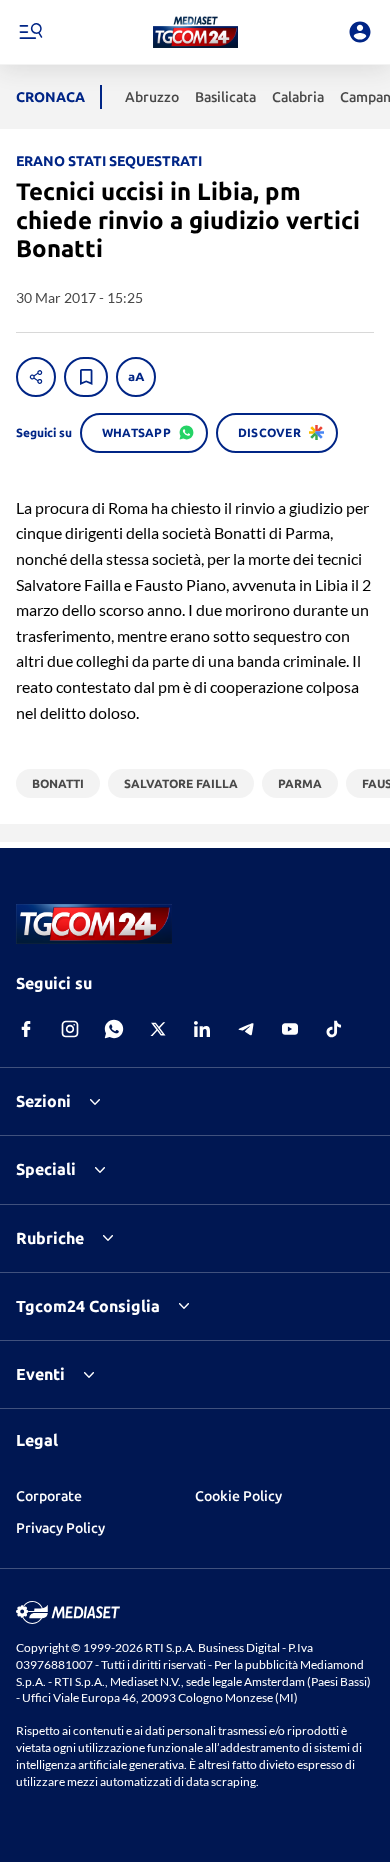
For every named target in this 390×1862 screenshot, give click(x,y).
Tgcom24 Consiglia (88, 1306)
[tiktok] (334, 1029)
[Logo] (195, 32)
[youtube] (290, 1029)
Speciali (46, 1169)
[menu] (30, 32)
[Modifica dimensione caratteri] (136, 377)
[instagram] (70, 1029)
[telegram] (246, 1029)
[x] (158, 1029)
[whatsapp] (114, 1029)
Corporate (49, 1496)
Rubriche (50, 1238)
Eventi (40, 1374)
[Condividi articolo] (36, 377)
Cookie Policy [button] (238, 1496)
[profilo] (360, 32)
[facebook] (26, 1029)
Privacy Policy (60, 1528)
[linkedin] (202, 1029)
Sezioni (43, 1101)
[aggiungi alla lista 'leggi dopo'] (86, 377)
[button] (195, 32)
